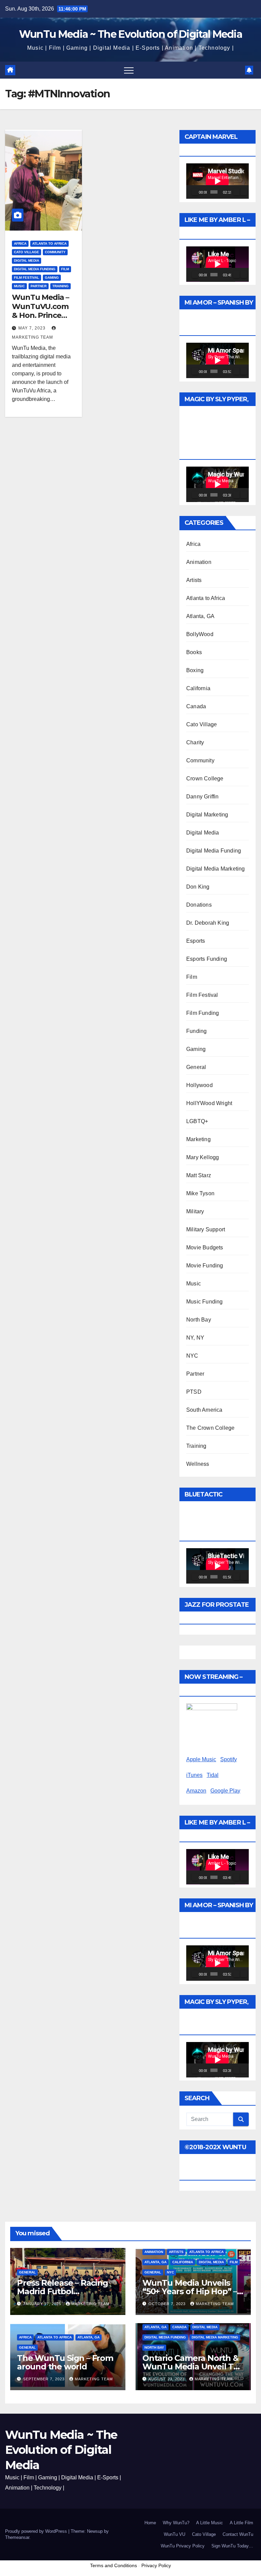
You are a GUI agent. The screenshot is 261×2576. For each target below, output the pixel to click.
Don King (198, 887)
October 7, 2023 (168, 2304)
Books (194, 652)
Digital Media (27, 261)
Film (65, 269)
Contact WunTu (238, 2534)
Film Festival (27, 278)
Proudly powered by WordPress (37, 2531)
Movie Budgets (205, 1248)
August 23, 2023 (167, 2379)
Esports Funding (207, 959)
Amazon (196, 1791)
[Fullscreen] (244, 192)
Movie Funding (205, 1266)
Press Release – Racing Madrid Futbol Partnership (63, 2291)
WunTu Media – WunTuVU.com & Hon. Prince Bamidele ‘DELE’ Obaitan (42, 315)
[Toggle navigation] (129, 70)
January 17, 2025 (43, 2304)
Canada (196, 706)
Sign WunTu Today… (232, 2546)
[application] (217, 181)
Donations (199, 905)
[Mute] (237, 192)
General (196, 1067)
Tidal (213, 1775)
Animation (199, 562)
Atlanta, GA (200, 616)
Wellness (198, 1464)
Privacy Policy (156, 2565)
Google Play (225, 1791)
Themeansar (17, 2537)
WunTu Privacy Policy (183, 2546)
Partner (39, 286)
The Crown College (210, 1428)
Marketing (198, 1139)
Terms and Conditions (114, 2565)
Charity (195, 742)
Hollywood (199, 1085)
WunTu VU (175, 2534)
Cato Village (27, 252)
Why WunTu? (176, 2523)
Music (19, 286)
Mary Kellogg (203, 1157)
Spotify (229, 1759)
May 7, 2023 (33, 328)
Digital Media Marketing (216, 869)
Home (150, 2523)
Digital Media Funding (35, 269)
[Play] (195, 192)
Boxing (195, 670)
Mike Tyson (200, 1193)
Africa (20, 244)
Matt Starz (199, 1175)
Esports (196, 941)
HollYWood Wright (209, 1103)
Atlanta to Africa (49, 244)
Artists (194, 580)
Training (60, 286)
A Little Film (241, 2523)
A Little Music (210, 2523)
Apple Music (201, 1759)
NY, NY (195, 1338)
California (198, 688)
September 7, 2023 (45, 2379)
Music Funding (205, 1302)
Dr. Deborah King (208, 923)
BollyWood (200, 634)
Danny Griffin (203, 797)
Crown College (205, 779)
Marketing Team (90, 2304)
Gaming (52, 278)
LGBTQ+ (197, 1121)
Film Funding (203, 1013)
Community (55, 252)
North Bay (199, 1320)
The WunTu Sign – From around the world (65, 2362)
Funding (196, 1031)
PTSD (194, 1392)
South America (204, 1410)
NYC (192, 1356)
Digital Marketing (207, 815)
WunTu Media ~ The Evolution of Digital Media (130, 34)
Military (195, 1211)
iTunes (194, 1775)
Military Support (206, 1229)
